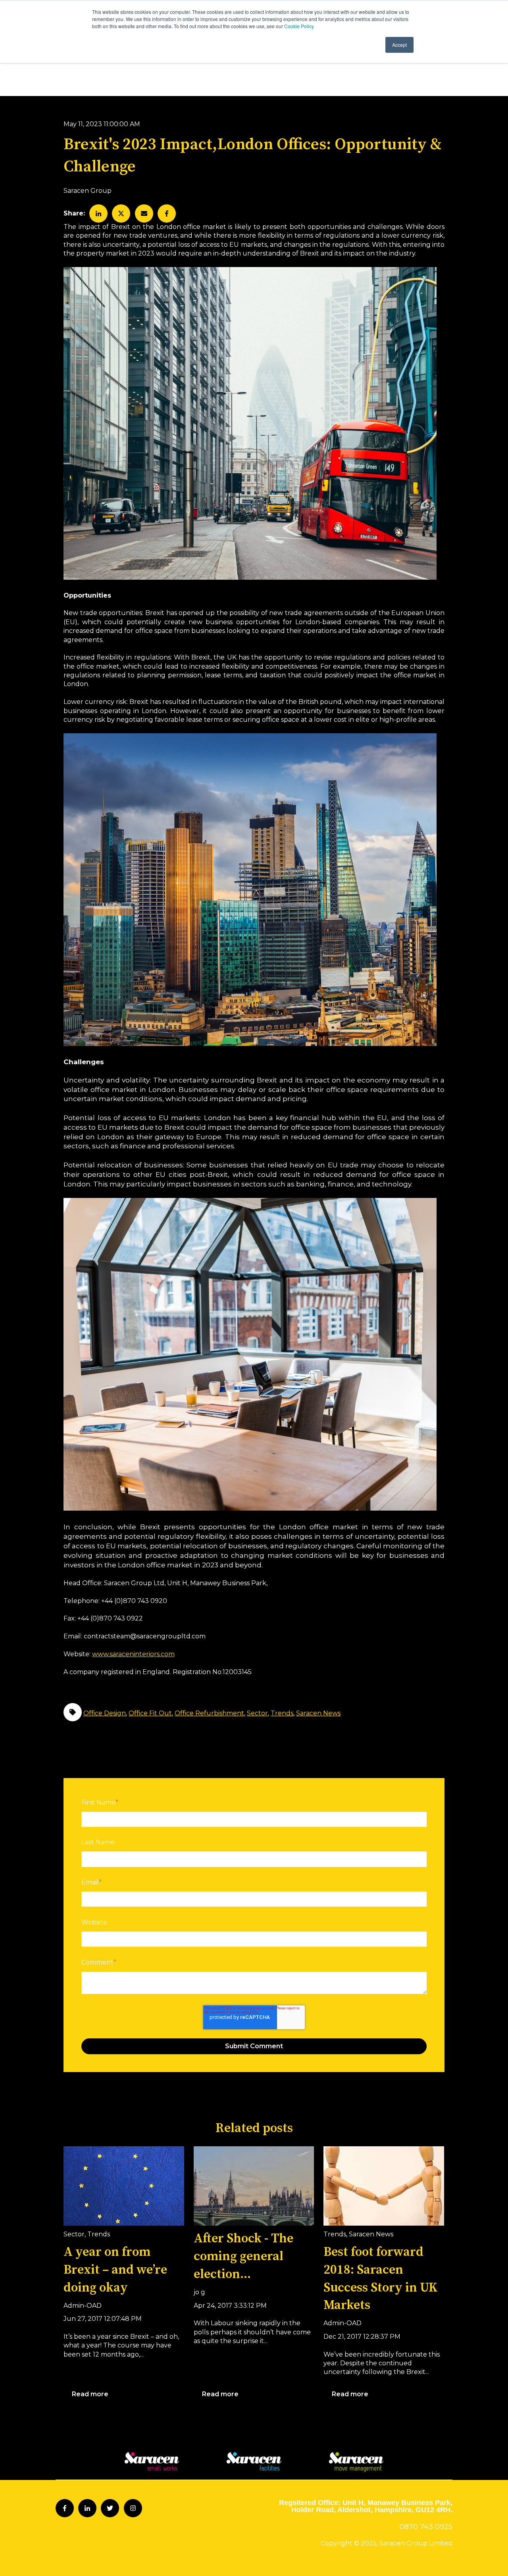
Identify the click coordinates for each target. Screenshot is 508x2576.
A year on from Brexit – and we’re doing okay (115, 2270)
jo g (199, 2292)
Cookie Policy (299, 26)
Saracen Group (88, 191)
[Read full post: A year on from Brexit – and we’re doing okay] (124, 2186)
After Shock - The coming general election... (243, 2257)
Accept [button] (399, 45)
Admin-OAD (83, 2306)
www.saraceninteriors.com (133, 1654)
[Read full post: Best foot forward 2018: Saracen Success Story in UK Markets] (384, 2186)
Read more (90, 2394)
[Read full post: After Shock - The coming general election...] (254, 2186)
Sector (257, 1713)
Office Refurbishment (209, 1713)
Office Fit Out (150, 1713)
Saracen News (318, 1713)
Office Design (105, 1713)
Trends (282, 1713)
